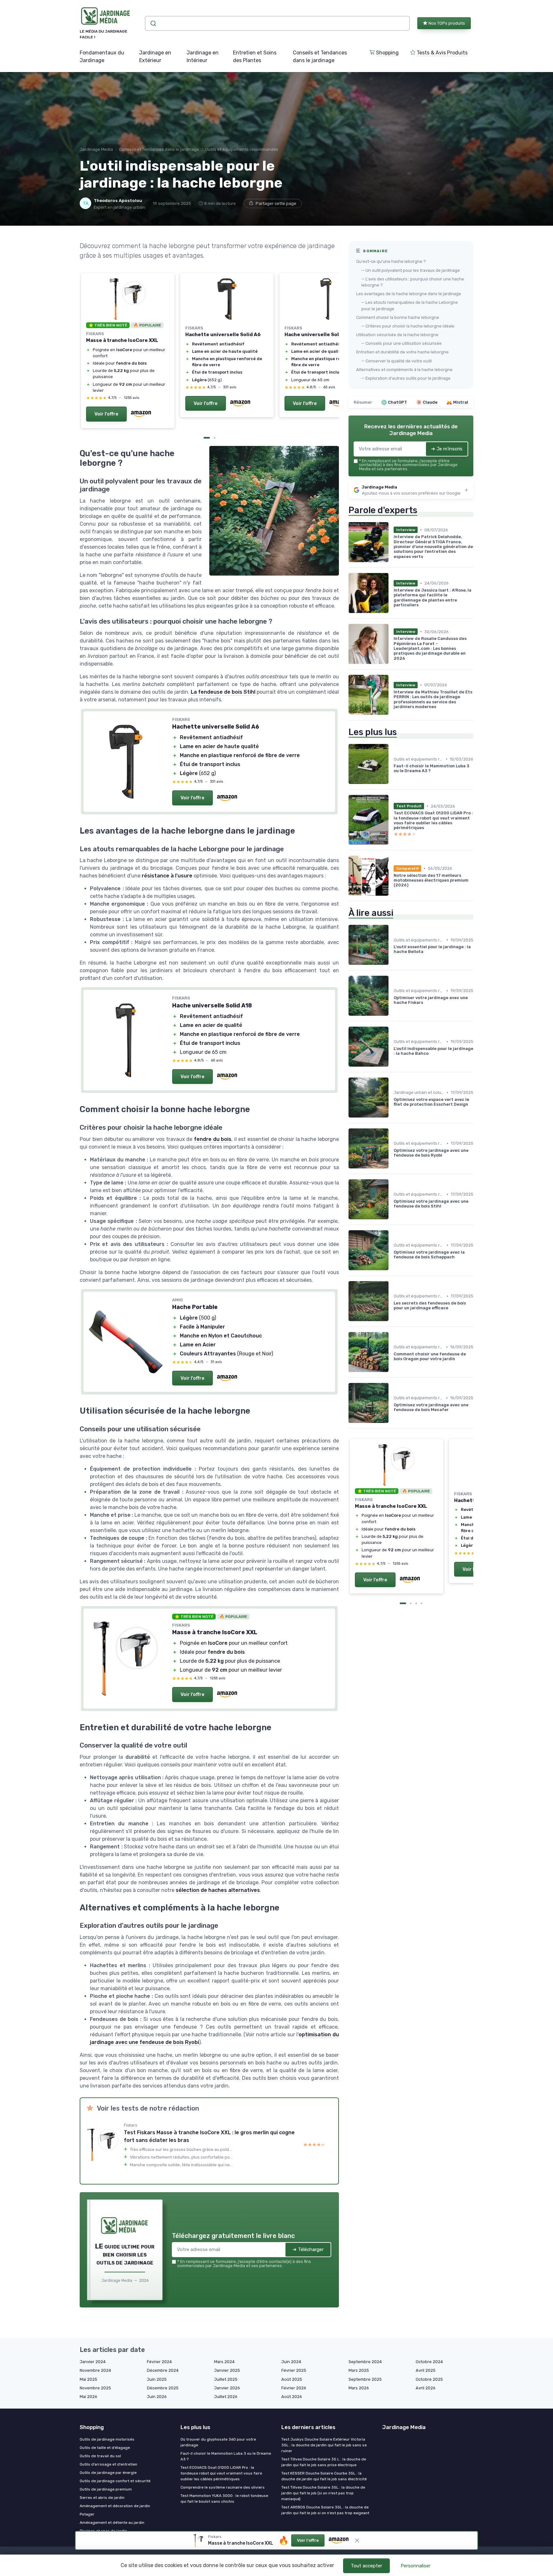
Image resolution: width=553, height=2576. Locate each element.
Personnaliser (416, 2566)
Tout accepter (366, 2566)
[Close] (392, 1071)
